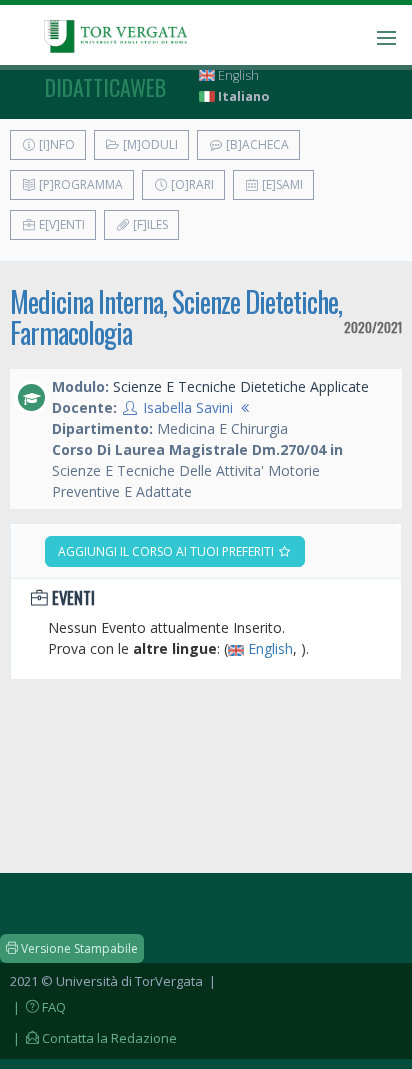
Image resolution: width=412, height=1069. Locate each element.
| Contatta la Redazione (93, 1038)
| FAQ (38, 1007)
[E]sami (281, 184)
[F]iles (149, 224)
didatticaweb (105, 87)
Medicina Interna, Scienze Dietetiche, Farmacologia (176, 317)
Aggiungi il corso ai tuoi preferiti (167, 551)
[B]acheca (256, 144)
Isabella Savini (188, 407)
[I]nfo (55, 144)
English (237, 75)
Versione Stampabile (78, 948)
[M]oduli (149, 144)
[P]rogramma (79, 184)
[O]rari (191, 184)
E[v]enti (60, 224)
